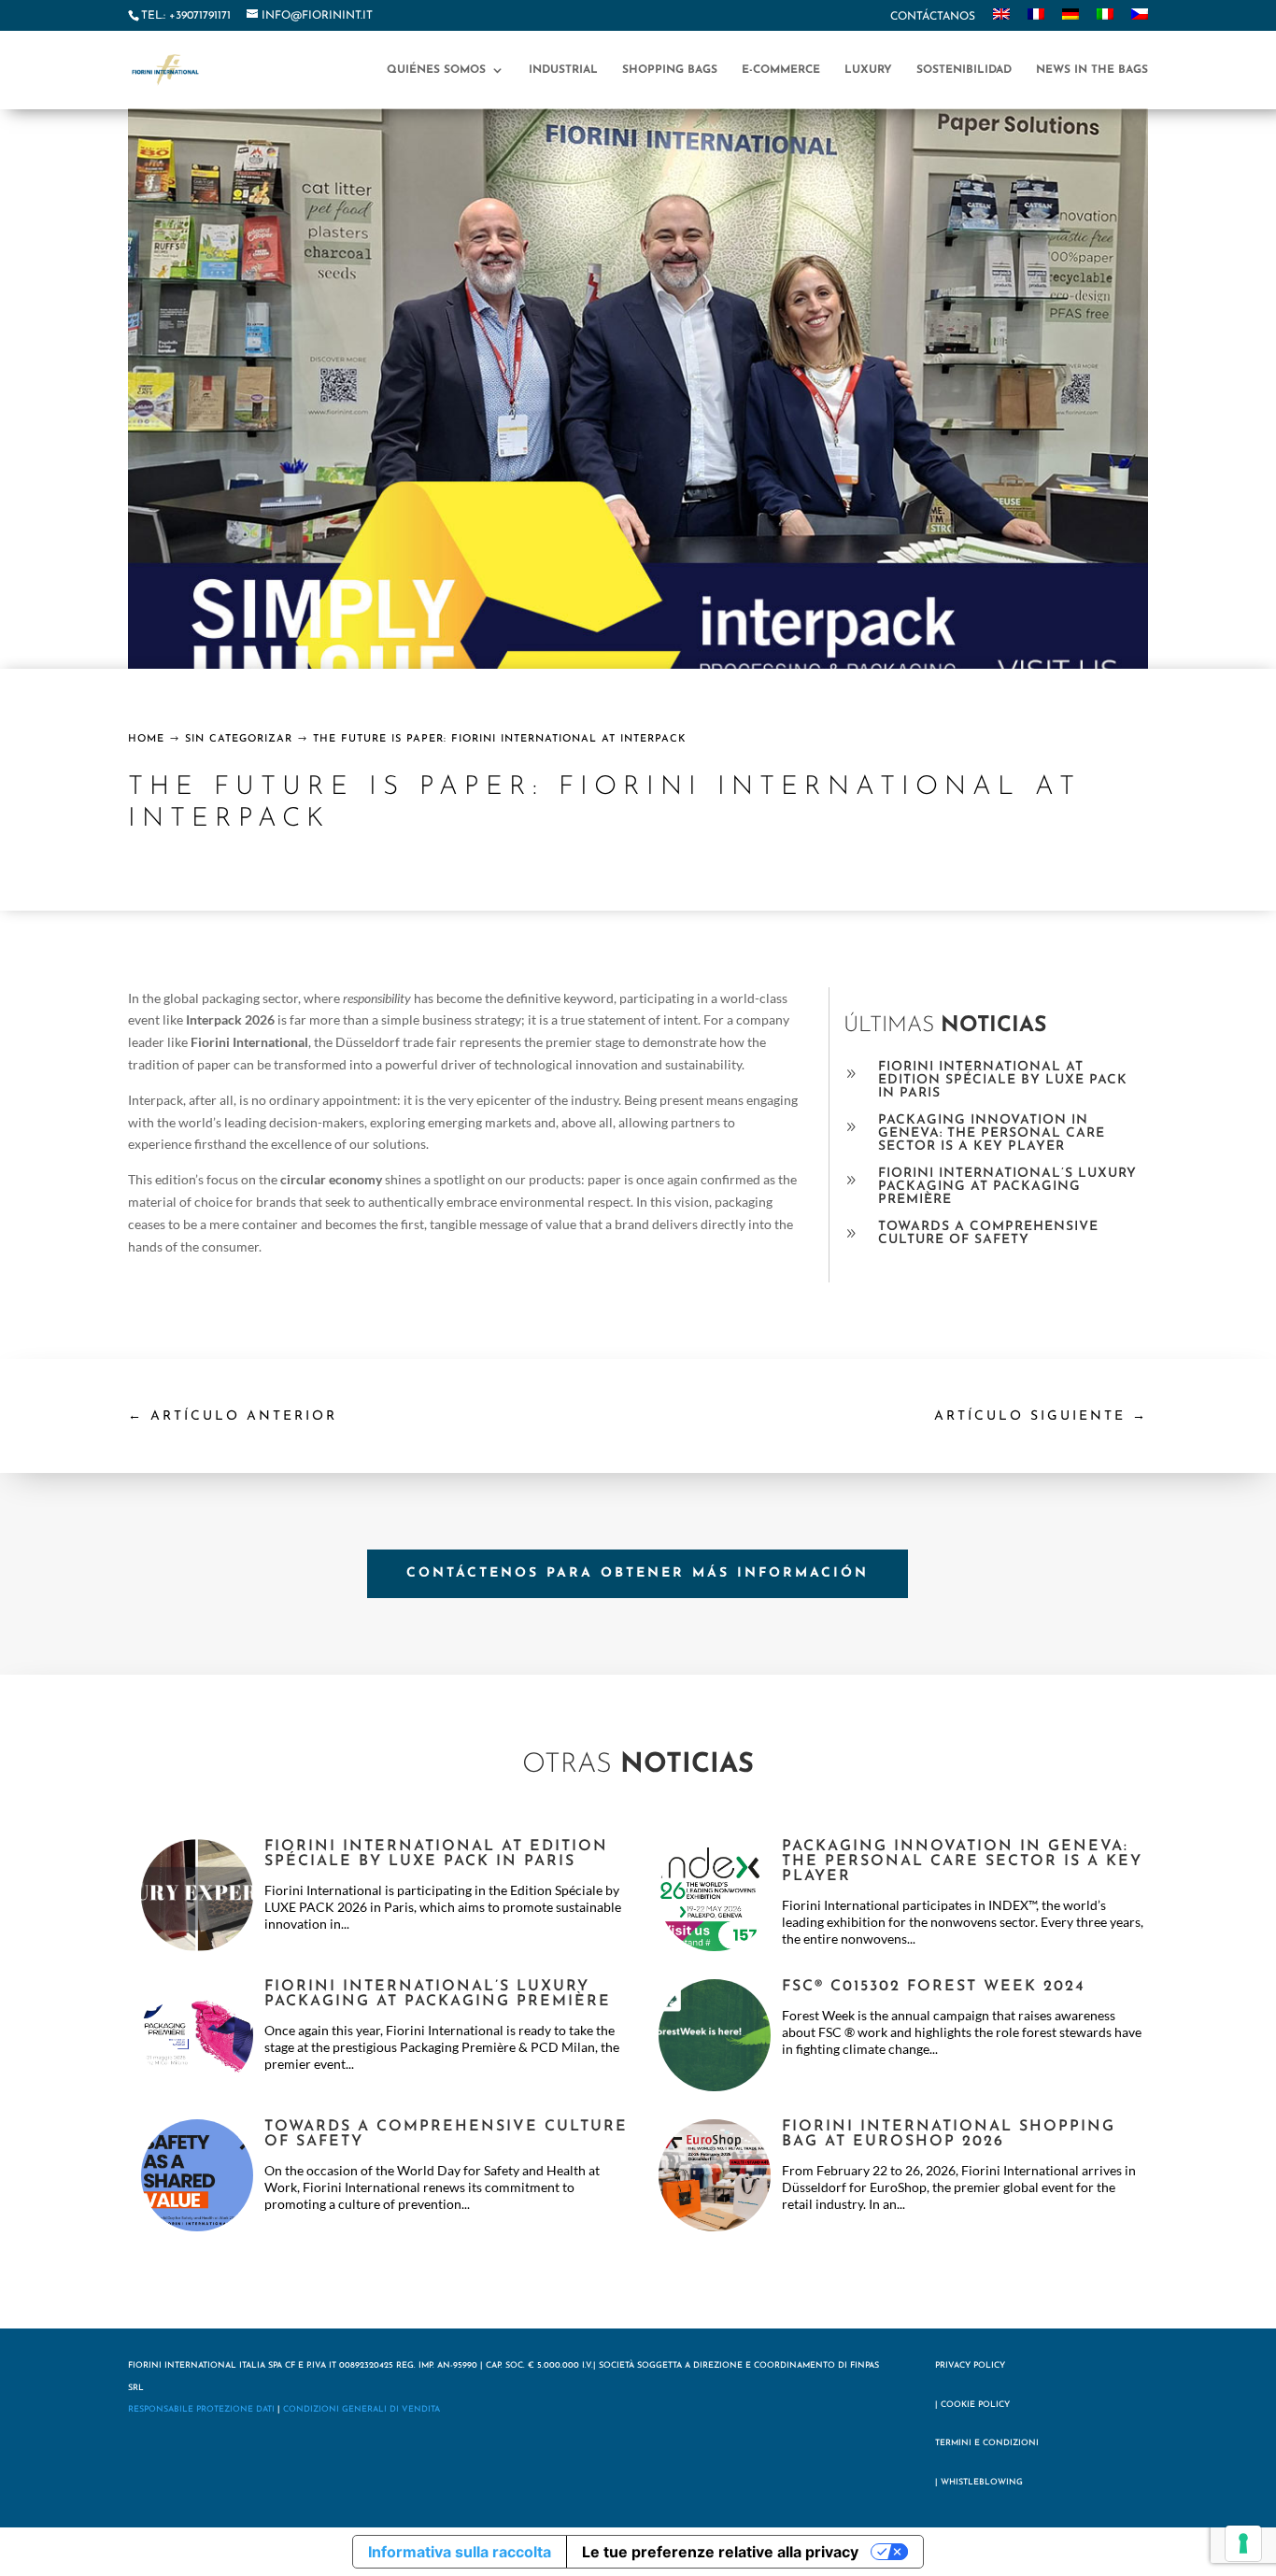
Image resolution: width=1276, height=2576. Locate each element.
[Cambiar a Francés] (1036, 20)
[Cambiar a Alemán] (1070, 20)
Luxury (868, 70)
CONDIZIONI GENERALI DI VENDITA (362, 2409)
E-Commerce (781, 70)
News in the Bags (1092, 70)
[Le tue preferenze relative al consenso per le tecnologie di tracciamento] (1243, 2543)
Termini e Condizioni (987, 2443)
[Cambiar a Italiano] (1105, 20)
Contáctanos (933, 17)
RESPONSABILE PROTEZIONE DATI (201, 2409)
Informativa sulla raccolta (460, 2552)
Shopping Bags (670, 70)
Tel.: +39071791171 (186, 16)
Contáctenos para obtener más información (638, 1573)
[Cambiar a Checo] (1140, 20)
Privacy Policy (970, 2365)
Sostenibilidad (964, 70)
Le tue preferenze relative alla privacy (720, 2552)
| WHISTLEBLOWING (979, 2482)
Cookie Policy (975, 2405)
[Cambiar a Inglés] (1001, 20)
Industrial (563, 70)
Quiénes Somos (436, 70)
